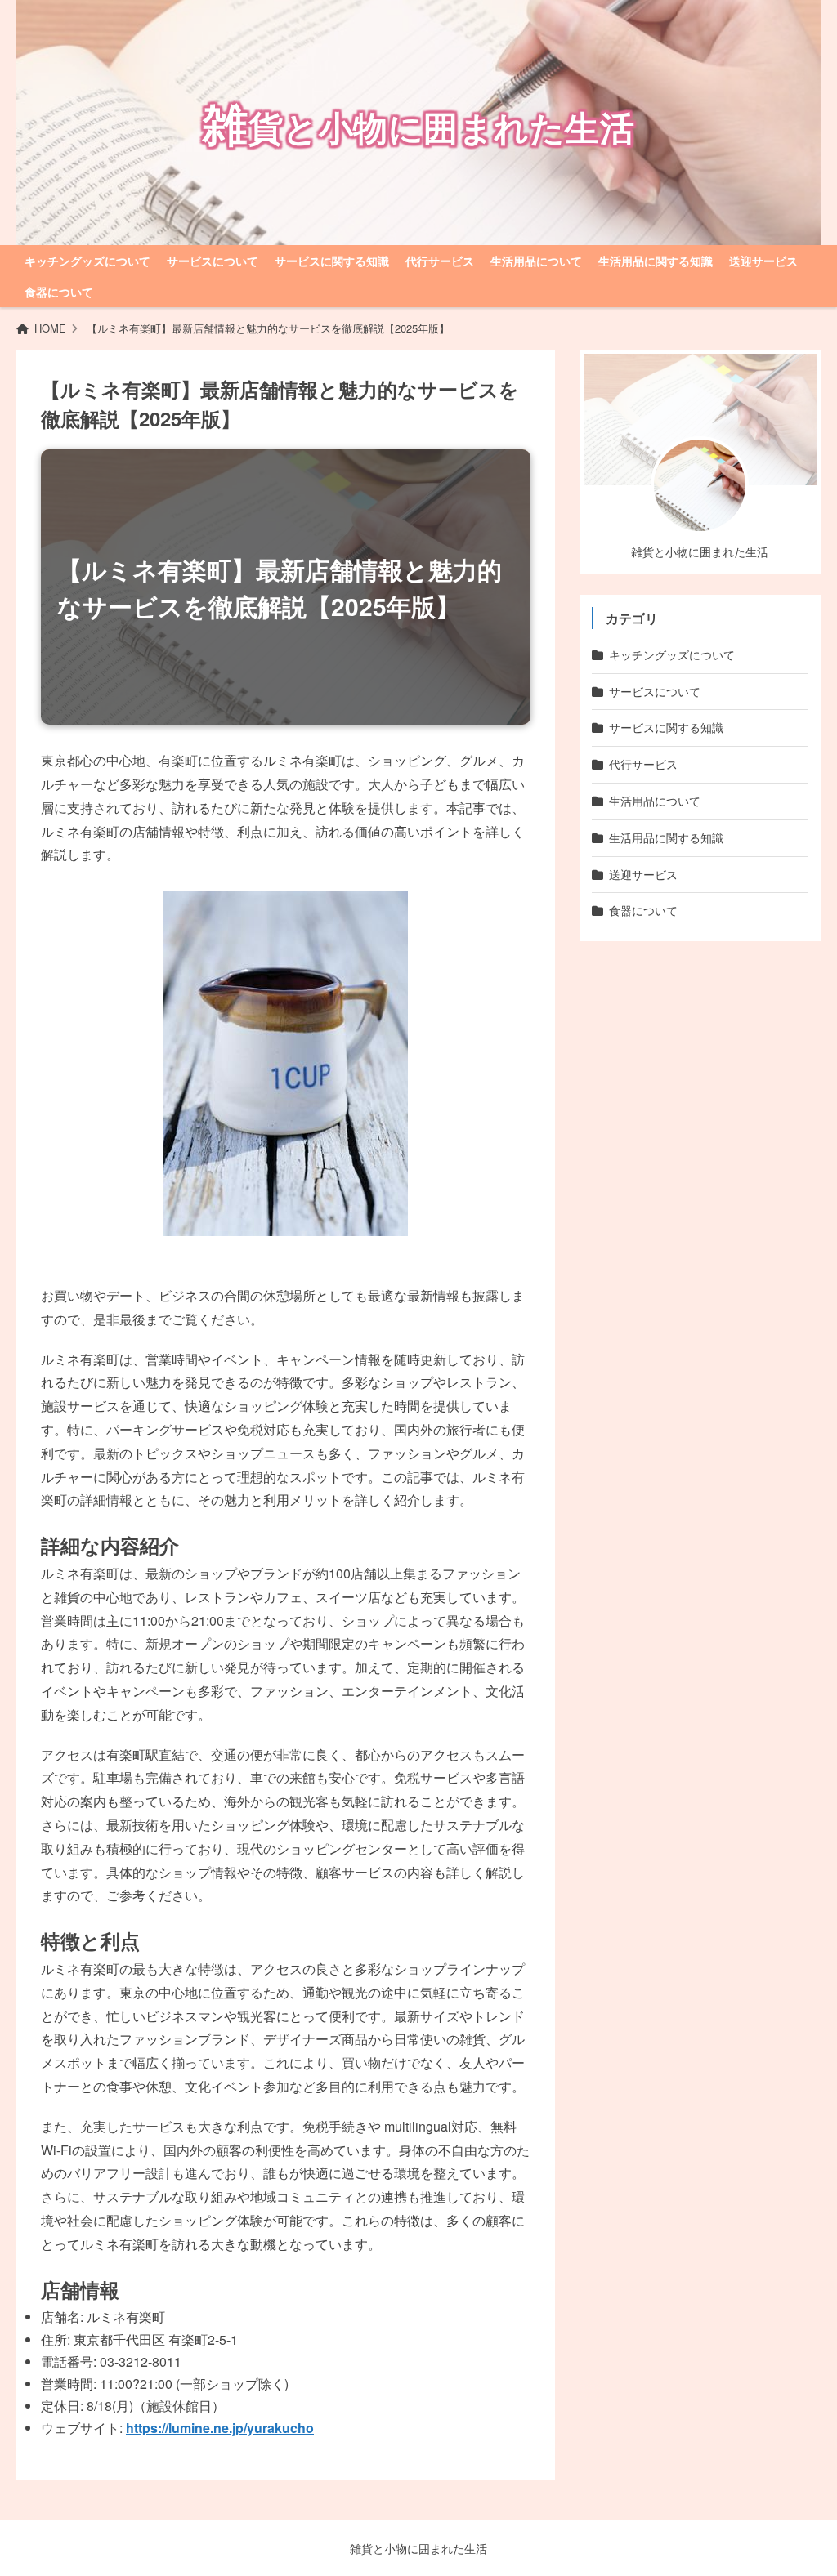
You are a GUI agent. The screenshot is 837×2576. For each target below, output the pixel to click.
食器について (59, 292)
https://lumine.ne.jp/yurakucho (220, 2428)
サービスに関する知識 (332, 261)
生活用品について (536, 261)
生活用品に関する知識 (656, 261)
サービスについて (213, 261)
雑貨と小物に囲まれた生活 (418, 2548)
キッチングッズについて (87, 261)
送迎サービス (763, 261)
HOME (50, 328)
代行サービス (440, 261)
